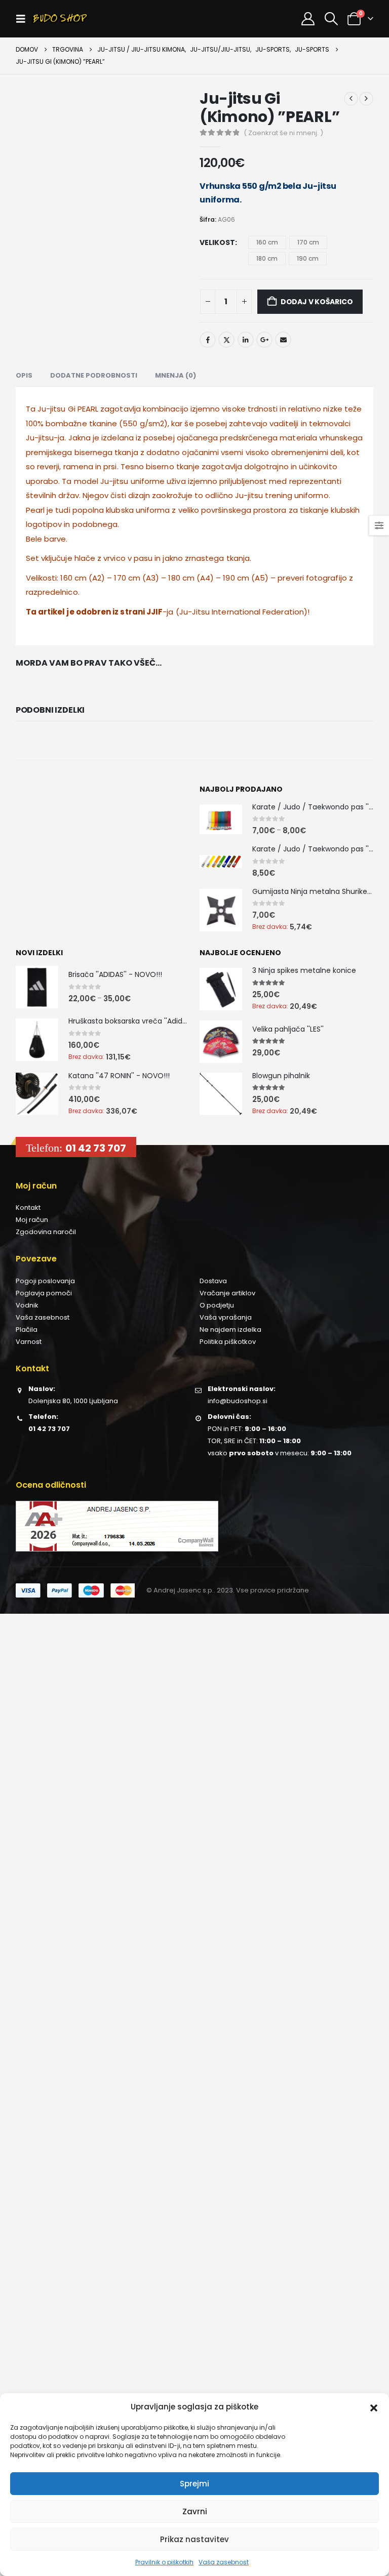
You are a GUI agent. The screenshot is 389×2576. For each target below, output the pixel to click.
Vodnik (27, 1305)
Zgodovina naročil (46, 1232)
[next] (366, 99)
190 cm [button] (308, 258)
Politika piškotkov (228, 1342)
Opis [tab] (24, 375)
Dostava (213, 1281)
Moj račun (32, 1220)
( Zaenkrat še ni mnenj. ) (283, 133)
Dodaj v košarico (317, 302)
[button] (374, 2407)
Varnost (29, 1342)
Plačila (27, 1330)
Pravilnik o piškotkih (164, 2562)
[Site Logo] (60, 19)
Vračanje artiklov (227, 1293)
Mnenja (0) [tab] (176, 375)
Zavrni (195, 2511)
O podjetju (217, 1305)
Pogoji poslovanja (45, 1281)
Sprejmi (194, 2484)
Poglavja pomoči (44, 1293)
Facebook (208, 340)
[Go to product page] (221, 819)
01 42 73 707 (96, 1148)
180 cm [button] (267, 258)
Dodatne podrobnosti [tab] (94, 375)
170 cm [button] (308, 242)
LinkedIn (246, 340)
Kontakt (28, 1208)
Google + (264, 340)
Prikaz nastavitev (194, 2539)
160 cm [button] (267, 242)
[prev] (351, 99)
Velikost (217, 242)
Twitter (226, 340)
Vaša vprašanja (226, 1317)
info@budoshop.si (238, 1401)
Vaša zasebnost (224, 2562)
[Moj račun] (308, 19)
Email (283, 340)
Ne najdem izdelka (230, 1330)
